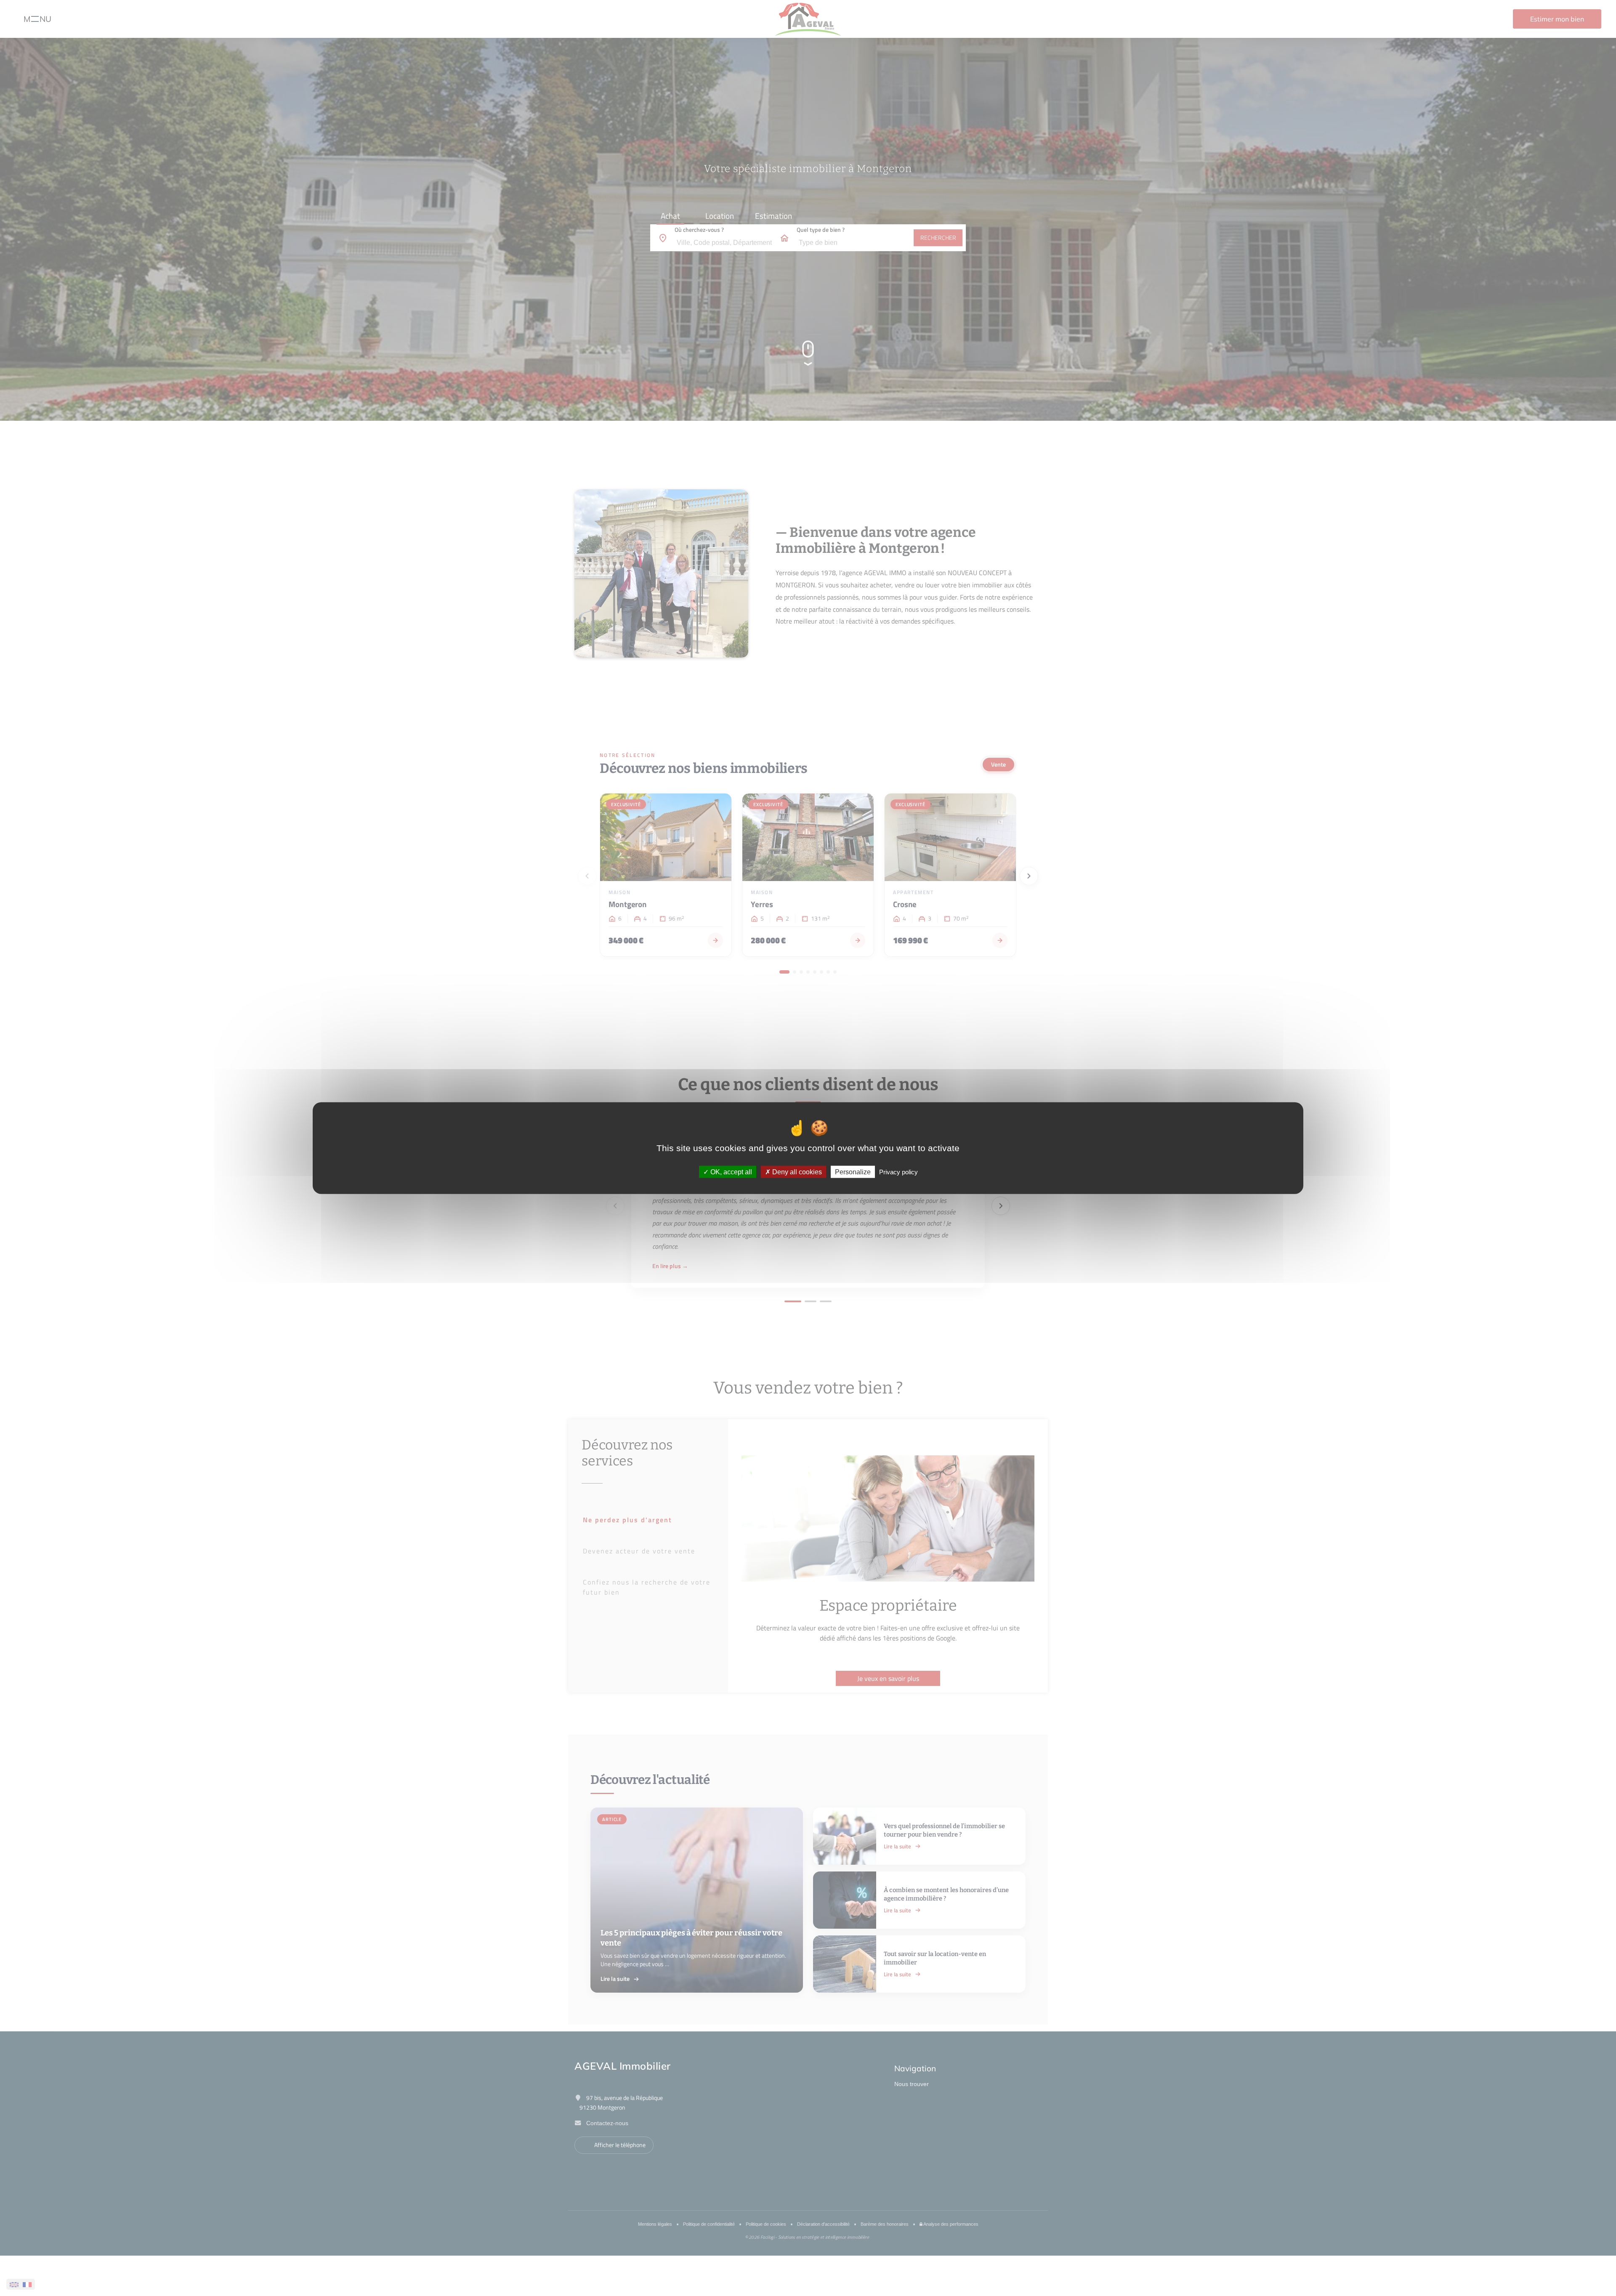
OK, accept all (730, 1172)
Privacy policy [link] (898, 1172)
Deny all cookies (796, 1172)
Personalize (853, 1172)
